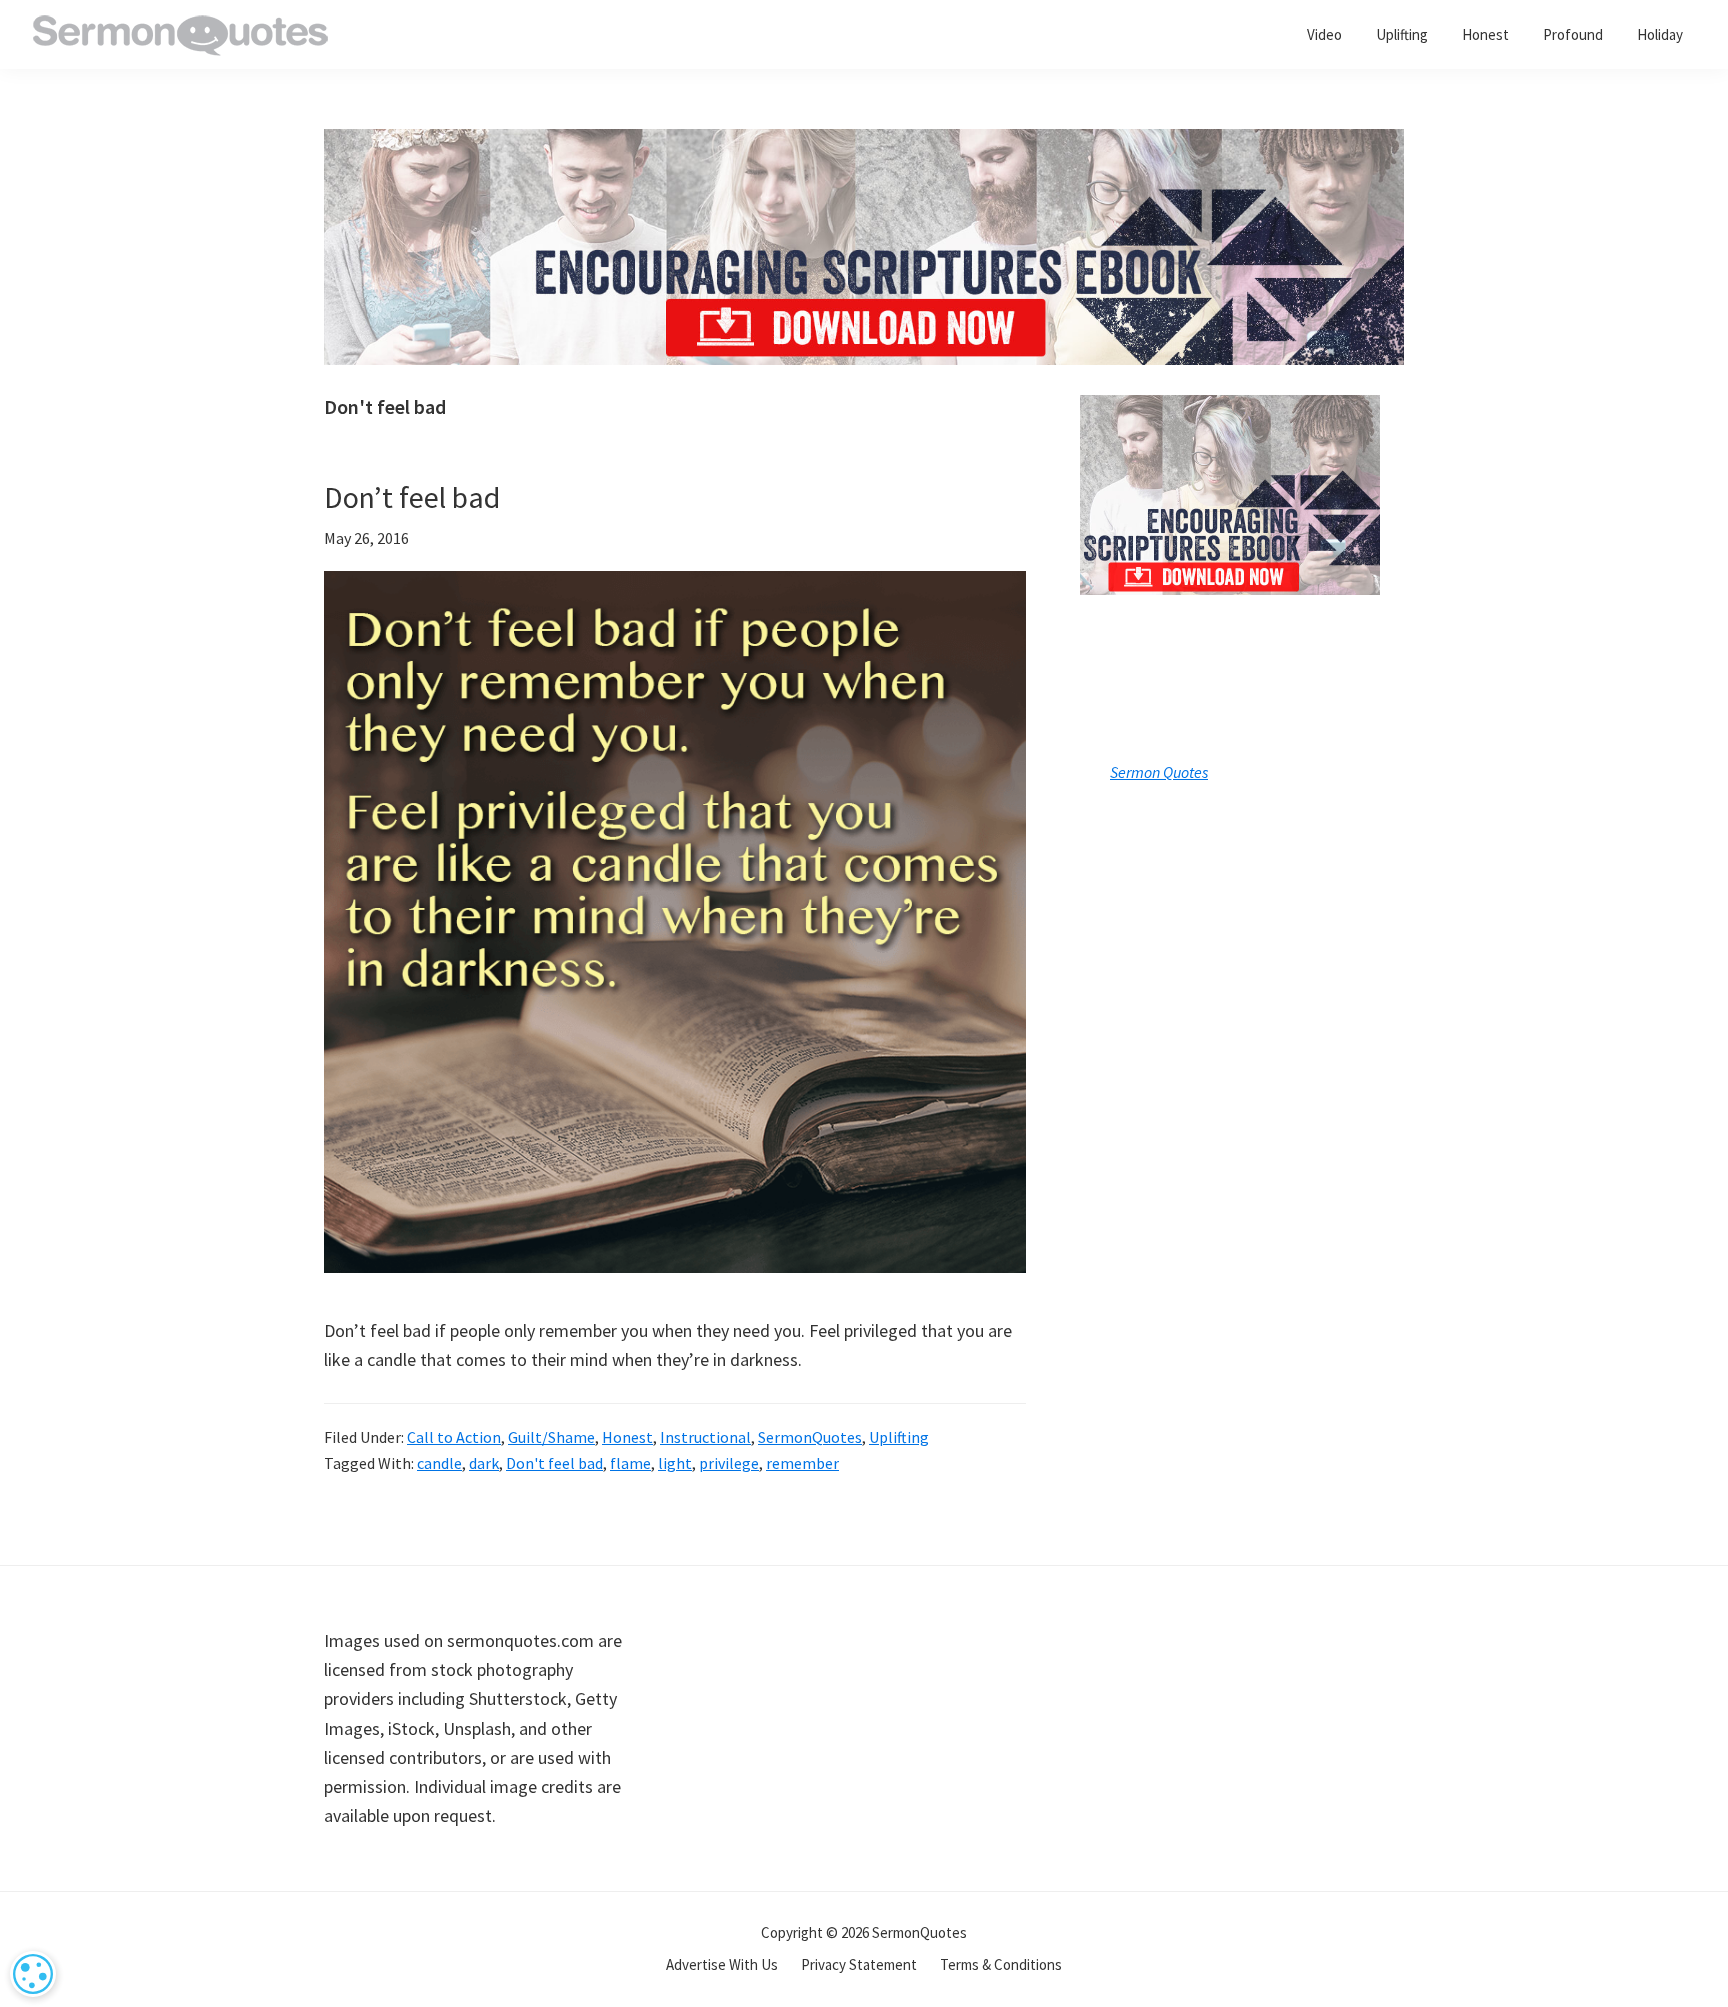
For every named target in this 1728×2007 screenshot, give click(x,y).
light (675, 1463)
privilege (729, 1463)
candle (439, 1463)
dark (484, 1463)
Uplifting (899, 1437)
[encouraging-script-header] (864, 143)
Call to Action (454, 1437)
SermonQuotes (810, 1437)
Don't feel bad (554, 1463)
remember (802, 1463)
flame (630, 1463)
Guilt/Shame (551, 1437)
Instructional (705, 1437)
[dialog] (33, 1974)
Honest (627, 1437)
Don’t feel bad (412, 497)
